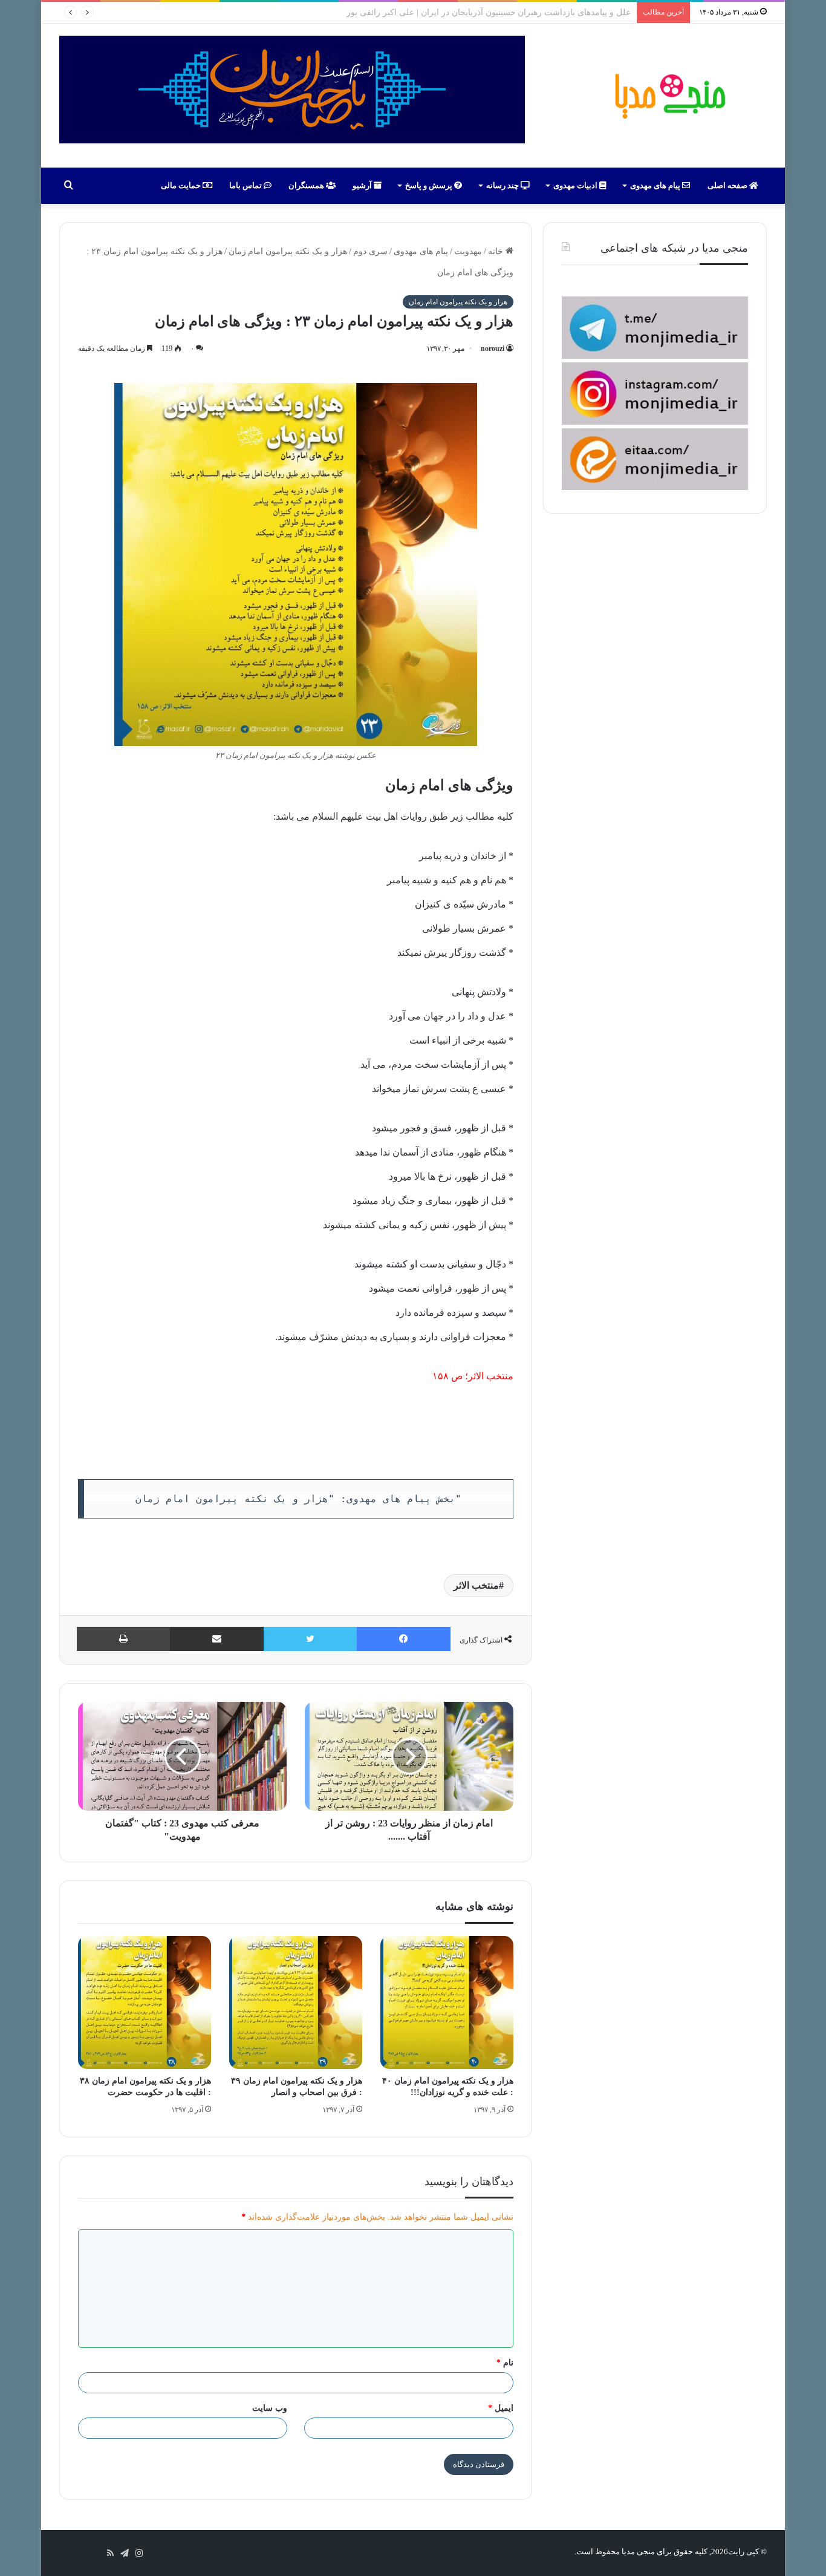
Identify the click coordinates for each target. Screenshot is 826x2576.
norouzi (493, 348)
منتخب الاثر (491, 1376)
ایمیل (501, 2408)
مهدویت (468, 251)
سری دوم (370, 251)
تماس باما (246, 185)
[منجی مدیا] (668, 96)
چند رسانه (503, 185)
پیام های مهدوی (656, 185)
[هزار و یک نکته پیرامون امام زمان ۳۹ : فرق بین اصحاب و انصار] (296, 2002)
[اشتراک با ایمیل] (217, 1639)
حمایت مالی (182, 185)
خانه (497, 251)
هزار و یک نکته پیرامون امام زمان (288, 251)
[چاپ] (123, 1639)
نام (505, 2363)
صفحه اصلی (728, 185)
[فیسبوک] (404, 1639)
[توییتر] (310, 1639)
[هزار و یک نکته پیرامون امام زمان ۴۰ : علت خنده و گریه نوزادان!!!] (447, 2002)
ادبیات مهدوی (576, 185)
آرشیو (363, 185)
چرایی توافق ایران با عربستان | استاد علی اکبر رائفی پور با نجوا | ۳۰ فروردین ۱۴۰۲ (483, 12)
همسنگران (307, 185)
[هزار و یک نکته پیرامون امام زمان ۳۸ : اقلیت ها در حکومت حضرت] (145, 2002)
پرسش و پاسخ (430, 185)
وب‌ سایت (270, 2408)
